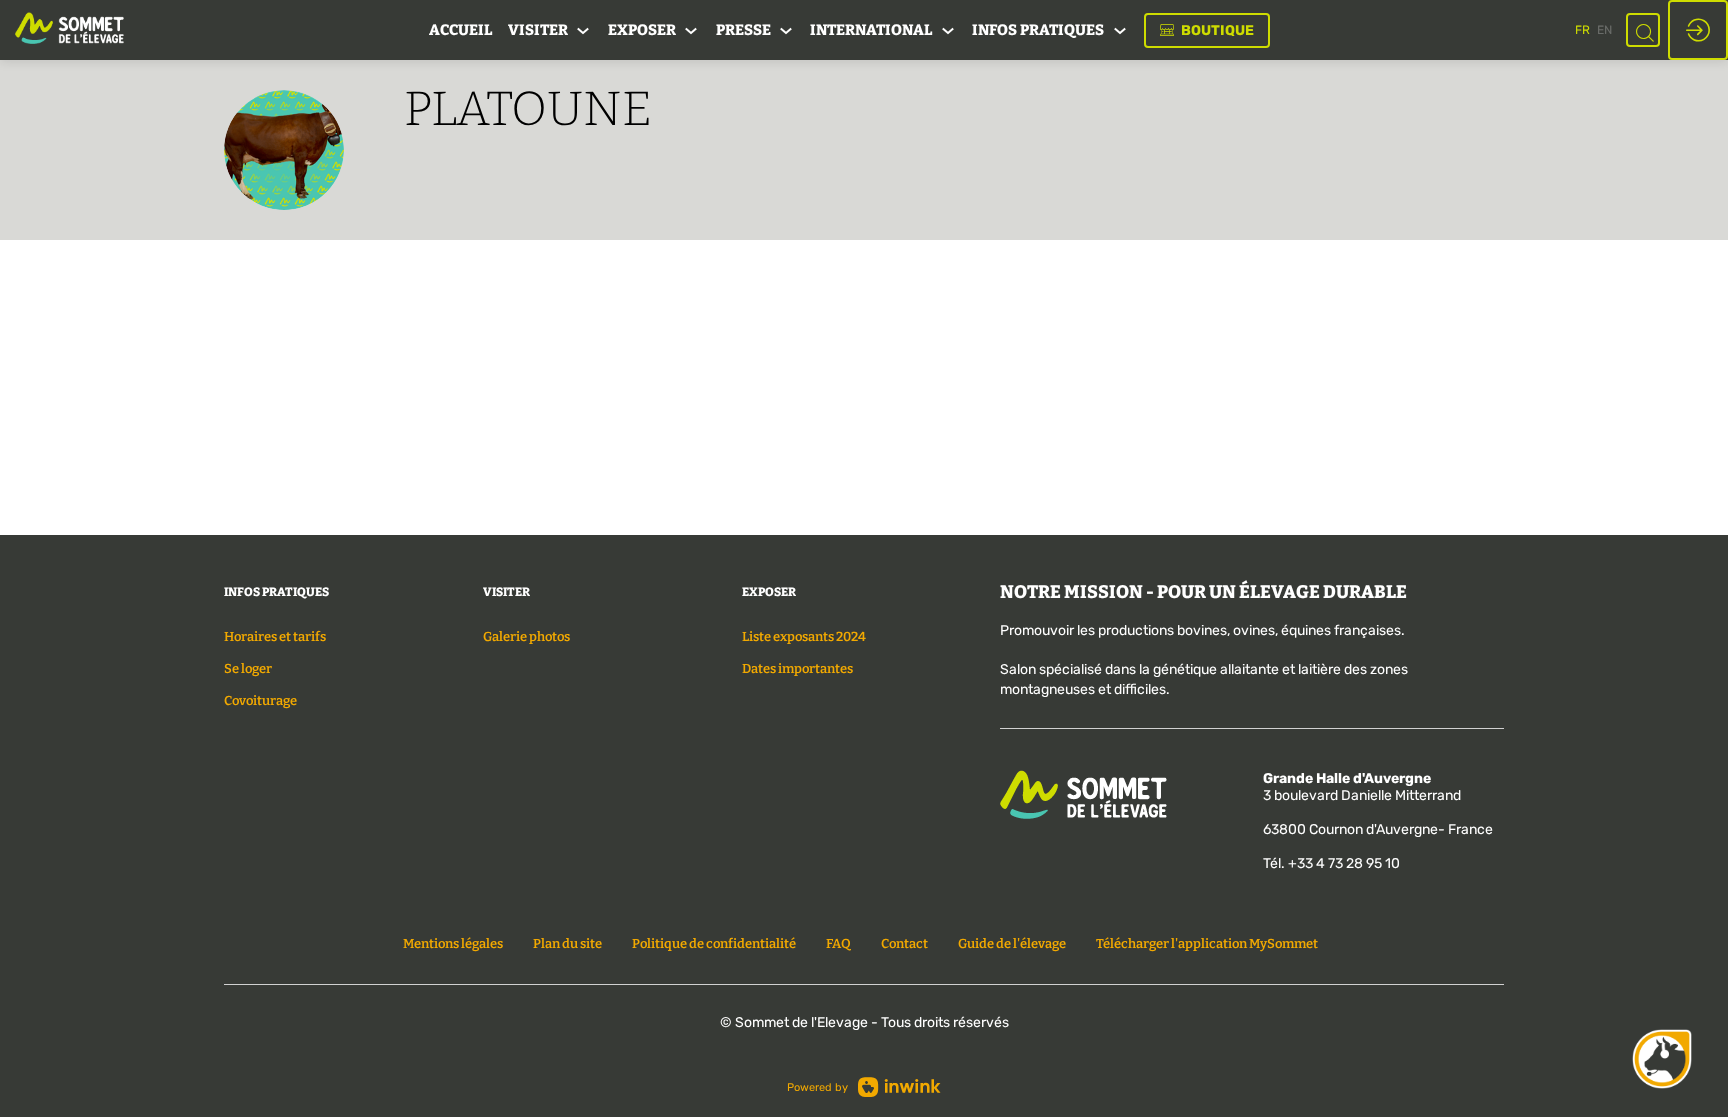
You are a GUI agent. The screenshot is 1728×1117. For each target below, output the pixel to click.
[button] (1207, 30)
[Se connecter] (1698, 30)
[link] (460, 30)
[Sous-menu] (583, 31)
